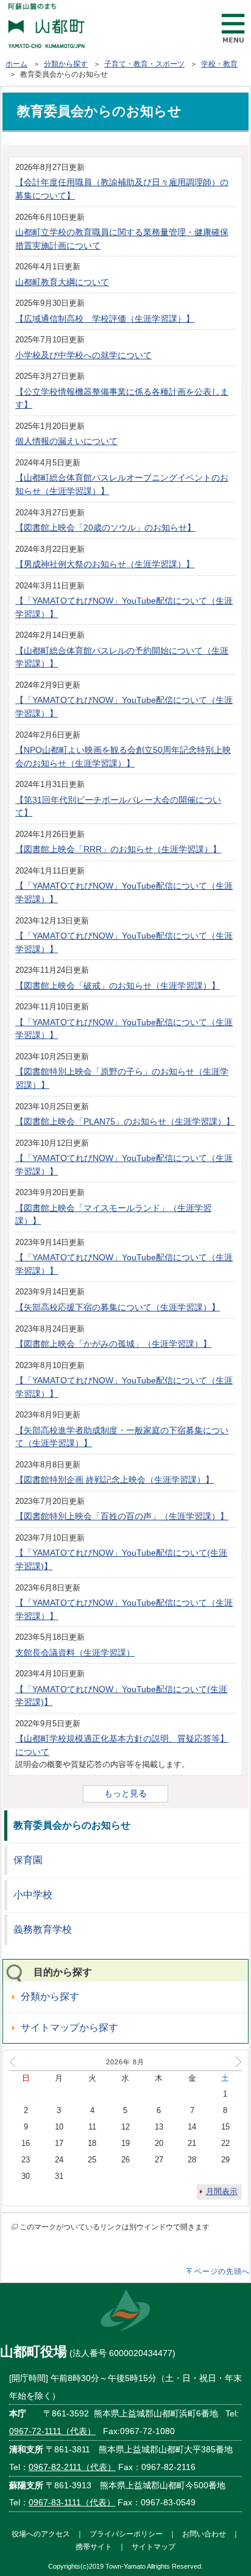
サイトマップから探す (69, 2027)
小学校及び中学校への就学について (83, 355)
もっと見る (125, 1793)
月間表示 (222, 2191)
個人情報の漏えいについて (66, 441)
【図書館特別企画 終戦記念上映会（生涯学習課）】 (115, 1480)
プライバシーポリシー (126, 2534)
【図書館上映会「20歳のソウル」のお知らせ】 (105, 528)
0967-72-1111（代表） (52, 2431)
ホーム (16, 64)
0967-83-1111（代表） (72, 2502)
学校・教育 (219, 64)
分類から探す (66, 64)
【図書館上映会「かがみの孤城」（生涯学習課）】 (113, 1344)
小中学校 (33, 1895)
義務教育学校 (43, 1929)
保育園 (28, 1860)
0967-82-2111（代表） (72, 2467)
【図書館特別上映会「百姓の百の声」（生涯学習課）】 (122, 1516)
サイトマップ (154, 2546)
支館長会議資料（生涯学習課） (75, 1653)
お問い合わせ (204, 2534)
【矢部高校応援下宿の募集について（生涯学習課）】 (118, 1307)
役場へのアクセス (41, 2534)
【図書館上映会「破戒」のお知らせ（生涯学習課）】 (118, 986)
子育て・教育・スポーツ (144, 64)
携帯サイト (94, 2546)
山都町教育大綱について (62, 282)
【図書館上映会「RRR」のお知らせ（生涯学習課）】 (118, 849)
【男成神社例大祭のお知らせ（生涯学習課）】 (105, 564)
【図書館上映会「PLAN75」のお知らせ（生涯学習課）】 (125, 1121)
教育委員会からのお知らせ (72, 1825)
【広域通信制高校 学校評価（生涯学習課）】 (105, 319)
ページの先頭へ (222, 2271)
